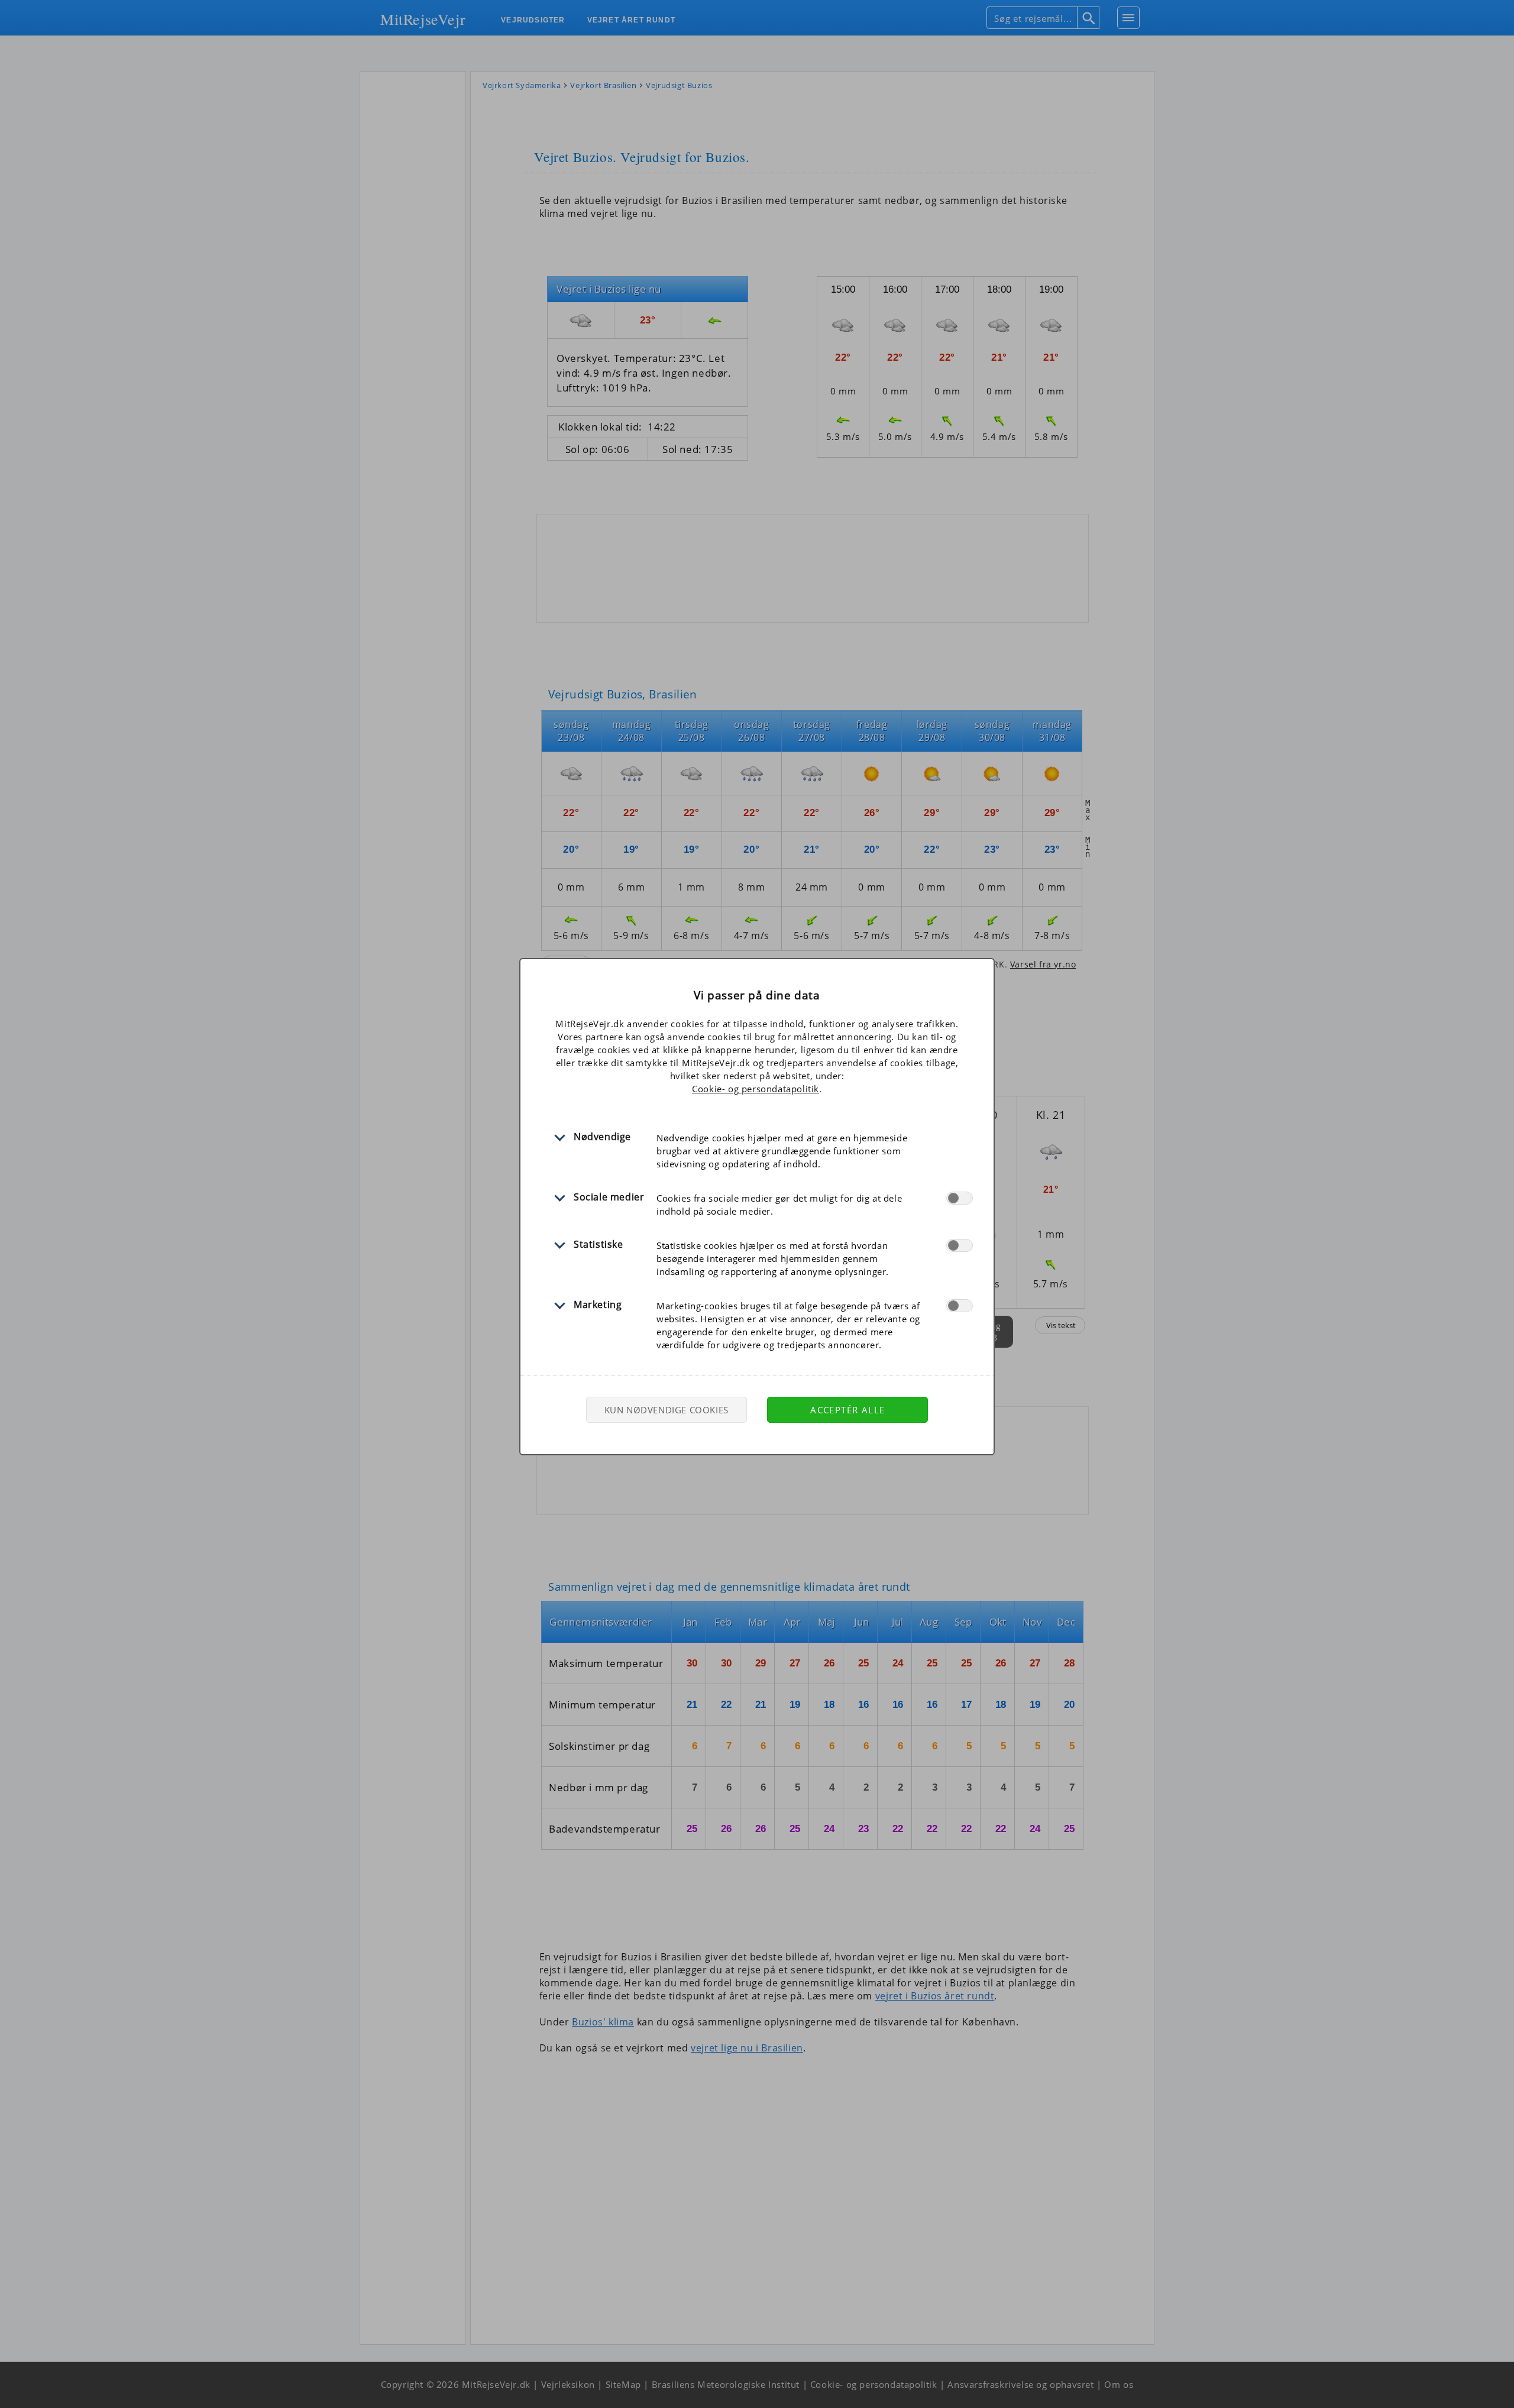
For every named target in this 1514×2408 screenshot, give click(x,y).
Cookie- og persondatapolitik (756, 1089)
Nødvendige (602, 1137)
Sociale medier (609, 1197)
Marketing (598, 1305)
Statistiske (599, 1244)
